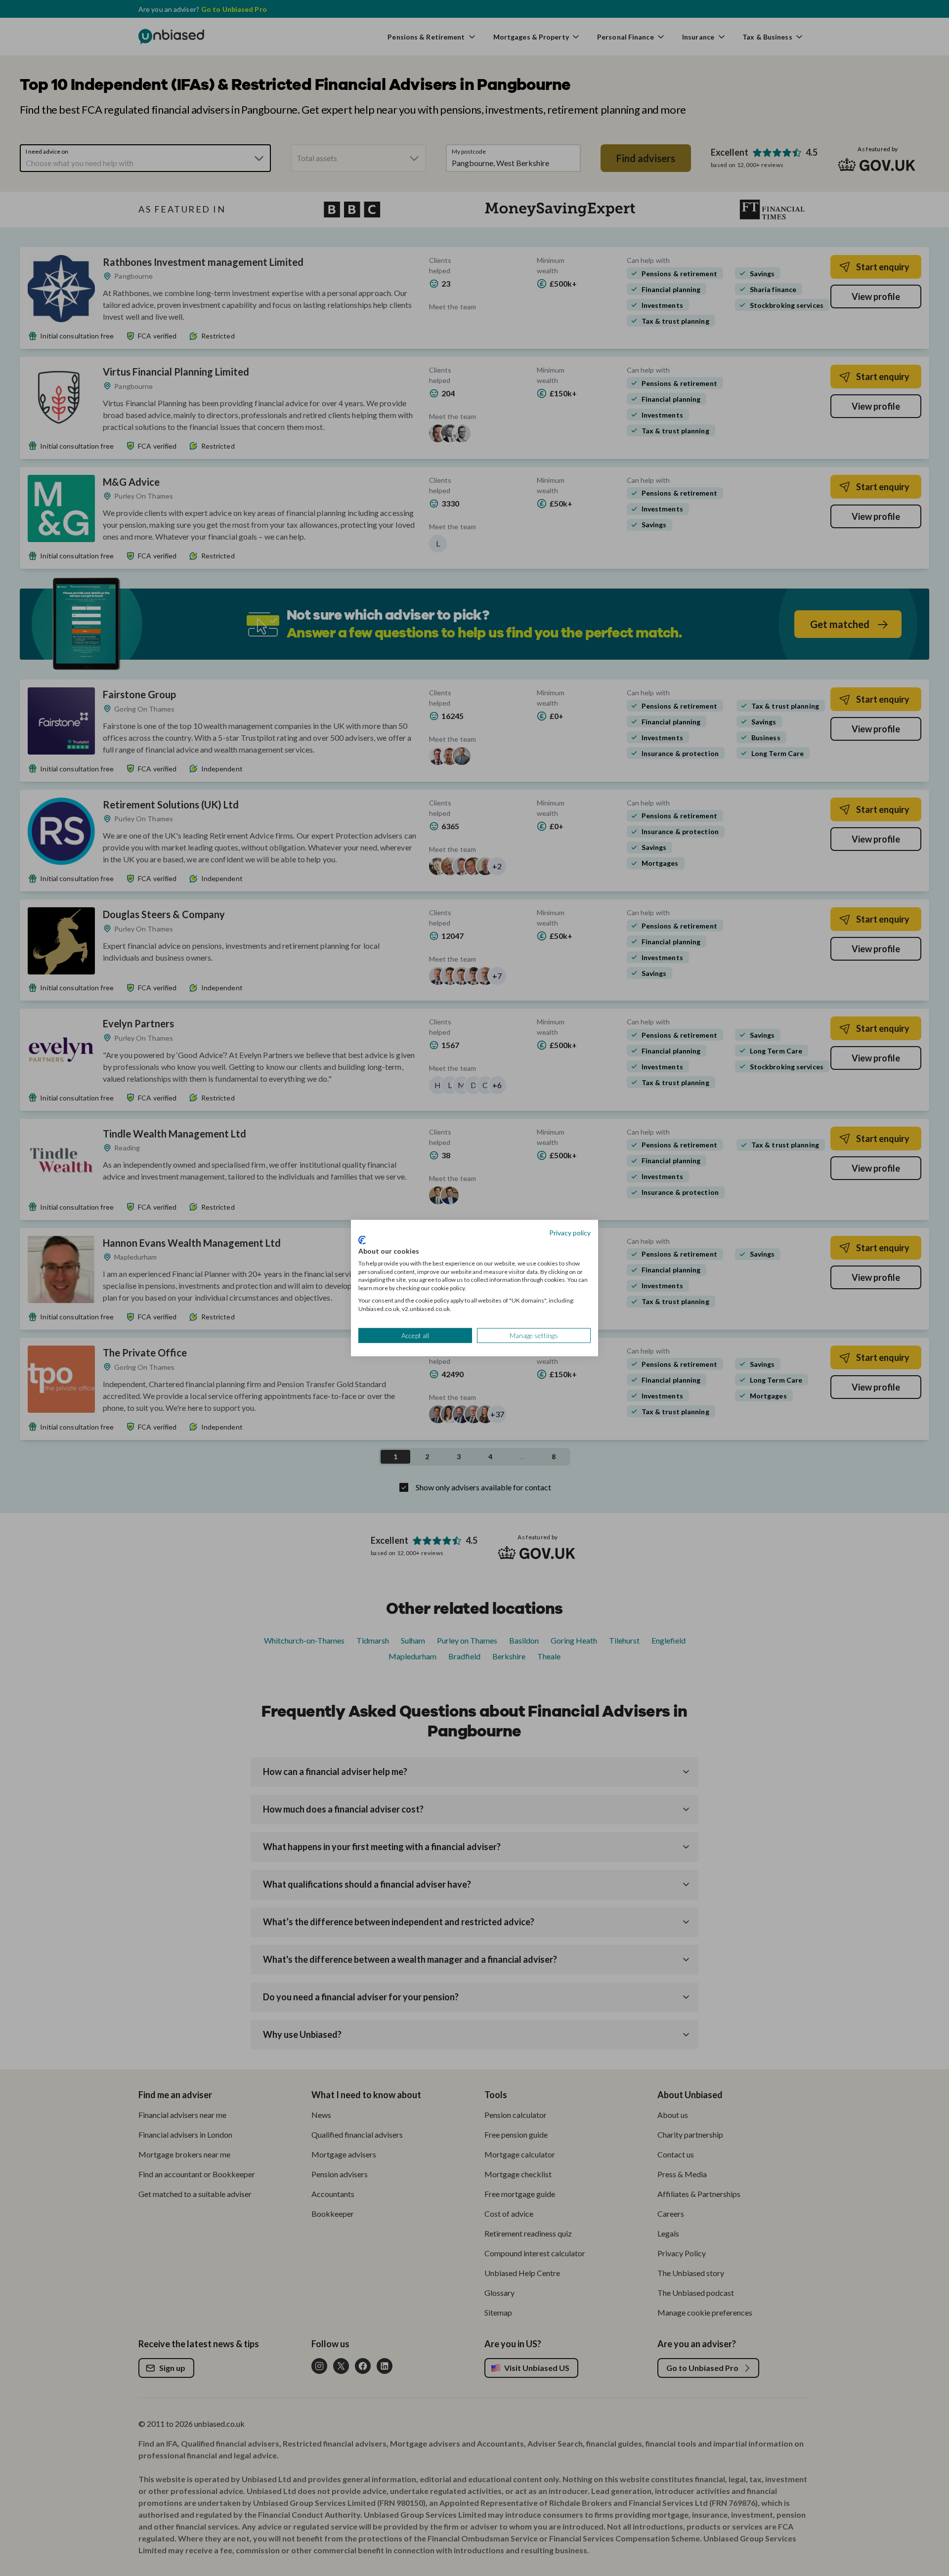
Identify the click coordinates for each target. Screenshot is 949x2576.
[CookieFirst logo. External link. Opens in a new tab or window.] (362, 1240)
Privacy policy (570, 1232)
